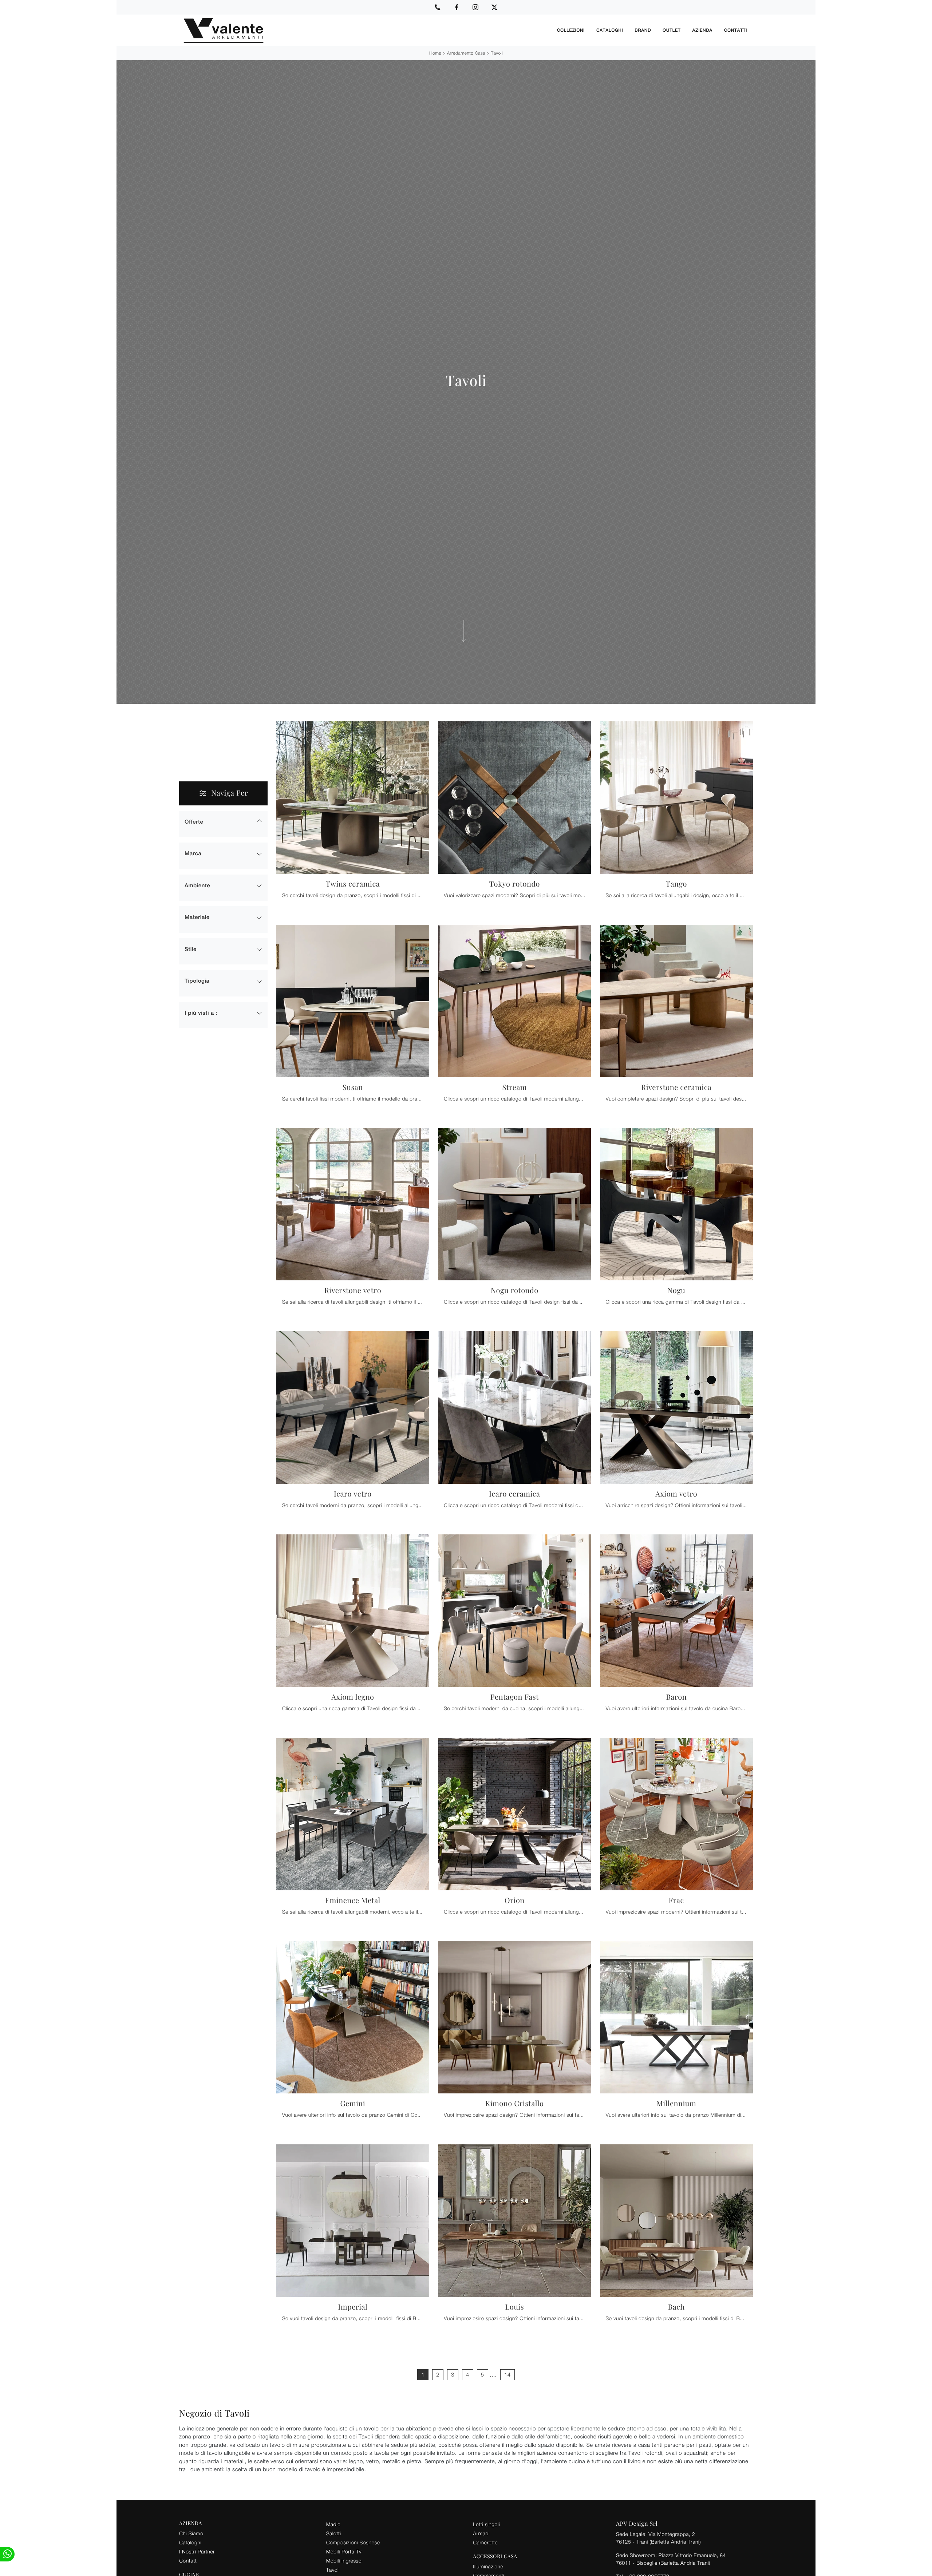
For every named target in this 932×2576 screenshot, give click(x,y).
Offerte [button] (194, 822)
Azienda (702, 30)
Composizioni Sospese (353, 2542)
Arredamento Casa (466, 53)
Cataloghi (610, 30)
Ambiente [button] (197, 886)
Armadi (481, 2533)
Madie (333, 2524)
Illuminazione (488, 2566)
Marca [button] (193, 854)
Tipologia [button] (197, 981)
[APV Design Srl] (365, 30)
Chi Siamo (191, 2533)
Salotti (334, 2533)
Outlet (672, 30)
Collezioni (571, 30)
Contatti (736, 30)
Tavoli (497, 53)
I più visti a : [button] (201, 1013)
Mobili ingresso (344, 2561)
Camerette (485, 2542)
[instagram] (475, 7)
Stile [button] (191, 949)
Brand (643, 30)
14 (508, 2375)
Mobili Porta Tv (344, 2551)
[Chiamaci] (438, 7)
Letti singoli (486, 2524)
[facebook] (457, 7)
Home (435, 53)
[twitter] (494, 7)
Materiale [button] (197, 917)
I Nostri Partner (197, 2551)
